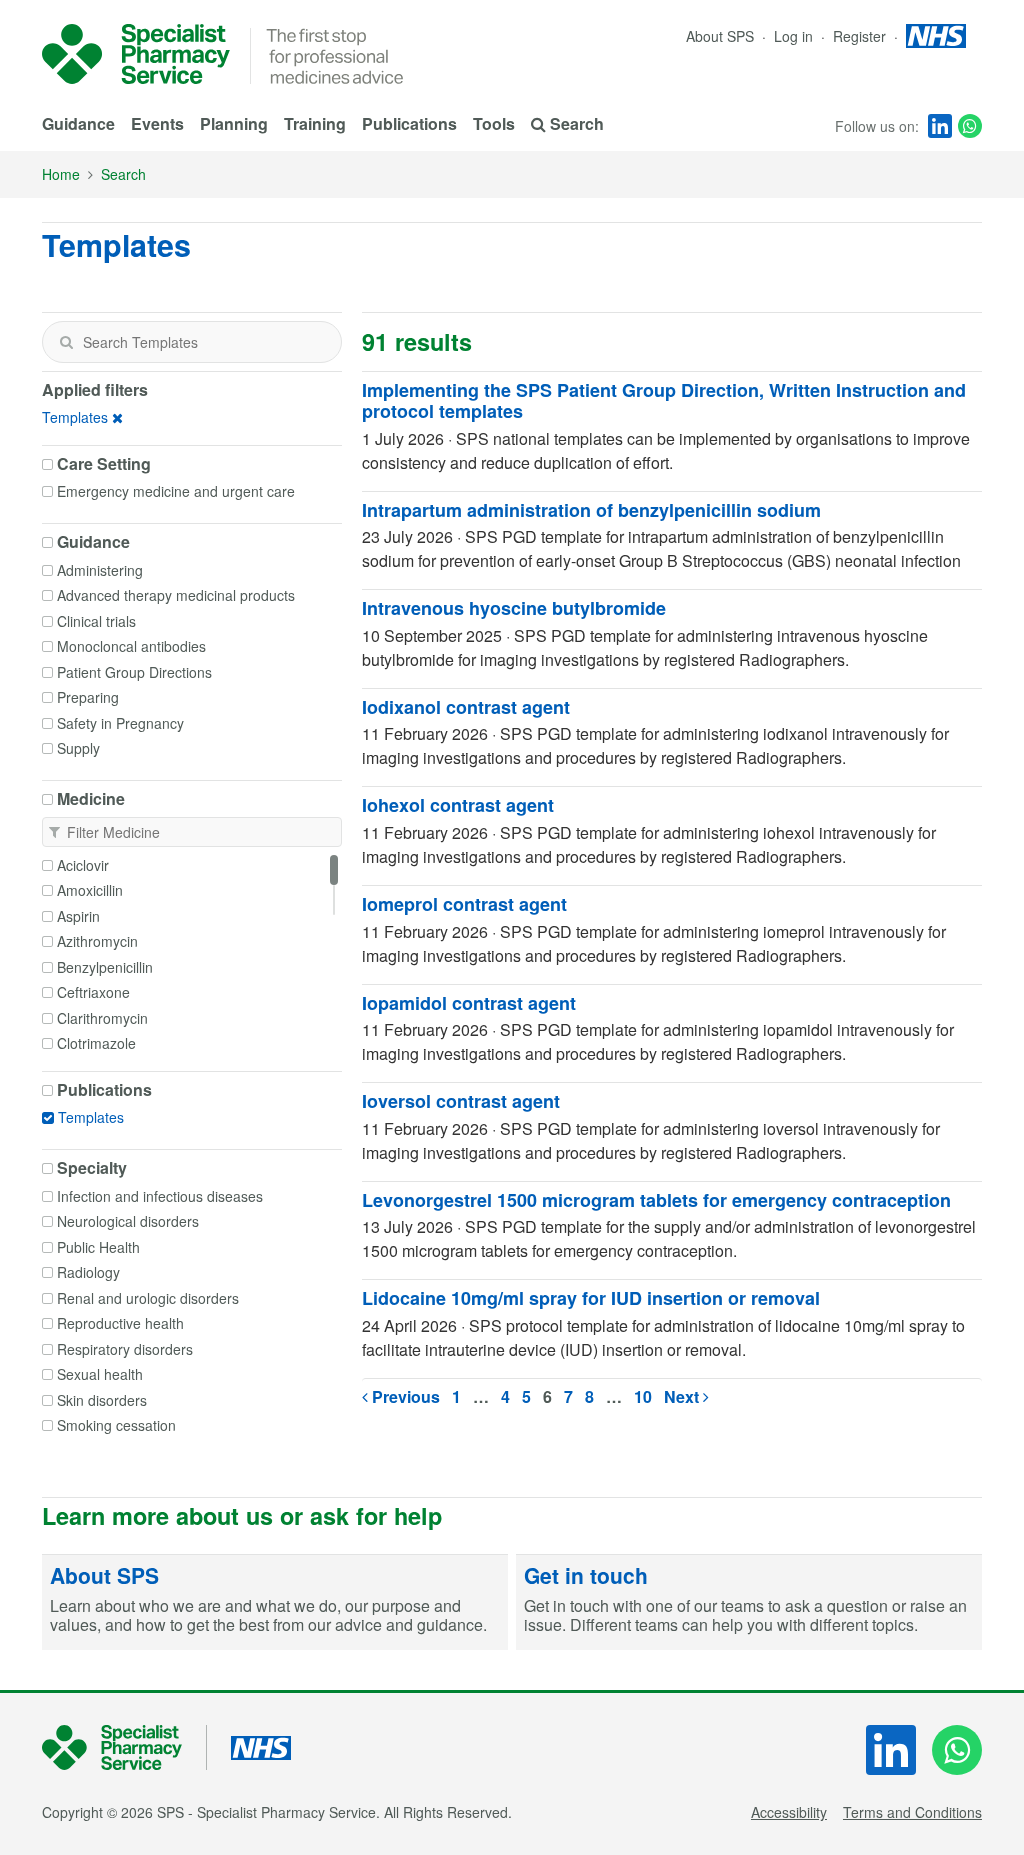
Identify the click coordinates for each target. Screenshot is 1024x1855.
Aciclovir (83, 865)
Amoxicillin (90, 890)
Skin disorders (102, 1400)
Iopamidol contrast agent (469, 1003)
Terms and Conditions (912, 1812)
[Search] (66, 342)
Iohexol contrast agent (458, 805)
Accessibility (789, 1812)
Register (861, 36)
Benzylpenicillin (105, 967)
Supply (78, 748)
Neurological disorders (128, 1221)
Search (123, 174)
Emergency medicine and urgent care (176, 491)
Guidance (78, 123)
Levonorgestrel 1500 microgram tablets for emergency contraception (656, 1200)
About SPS (720, 36)
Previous (404, 1396)
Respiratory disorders (125, 1349)
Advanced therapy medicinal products (176, 595)
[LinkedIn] (940, 126)
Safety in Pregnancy (120, 723)
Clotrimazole (96, 1043)
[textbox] (192, 342)
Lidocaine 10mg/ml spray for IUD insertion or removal (591, 1298)
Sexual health (100, 1374)
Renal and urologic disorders (148, 1298)
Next (683, 1396)
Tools (494, 123)
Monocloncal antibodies (131, 646)
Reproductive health (120, 1323)
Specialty (92, 1168)
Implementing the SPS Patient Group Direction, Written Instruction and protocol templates (664, 401)
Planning (234, 123)
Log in (795, 36)
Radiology (88, 1272)
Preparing (88, 697)
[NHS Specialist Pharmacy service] (136, 54)
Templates (75, 417)
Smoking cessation (116, 1425)
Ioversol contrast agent (461, 1101)
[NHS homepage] (936, 36)
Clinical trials (96, 621)
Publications (409, 123)
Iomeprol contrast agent (464, 904)
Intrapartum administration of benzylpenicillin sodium (591, 510)
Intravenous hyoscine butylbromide (514, 608)
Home (61, 174)
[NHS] (124, 1747)
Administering (100, 570)
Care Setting (104, 464)
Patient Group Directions (134, 672)
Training (315, 123)
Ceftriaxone (93, 992)
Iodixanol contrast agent (466, 707)
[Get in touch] (749, 1603)
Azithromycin (97, 941)
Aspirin (78, 916)
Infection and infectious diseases (160, 1196)
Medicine (91, 799)
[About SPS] (275, 1603)
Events (157, 123)
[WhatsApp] (970, 126)
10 (643, 1396)
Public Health (98, 1247)
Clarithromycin (102, 1018)
